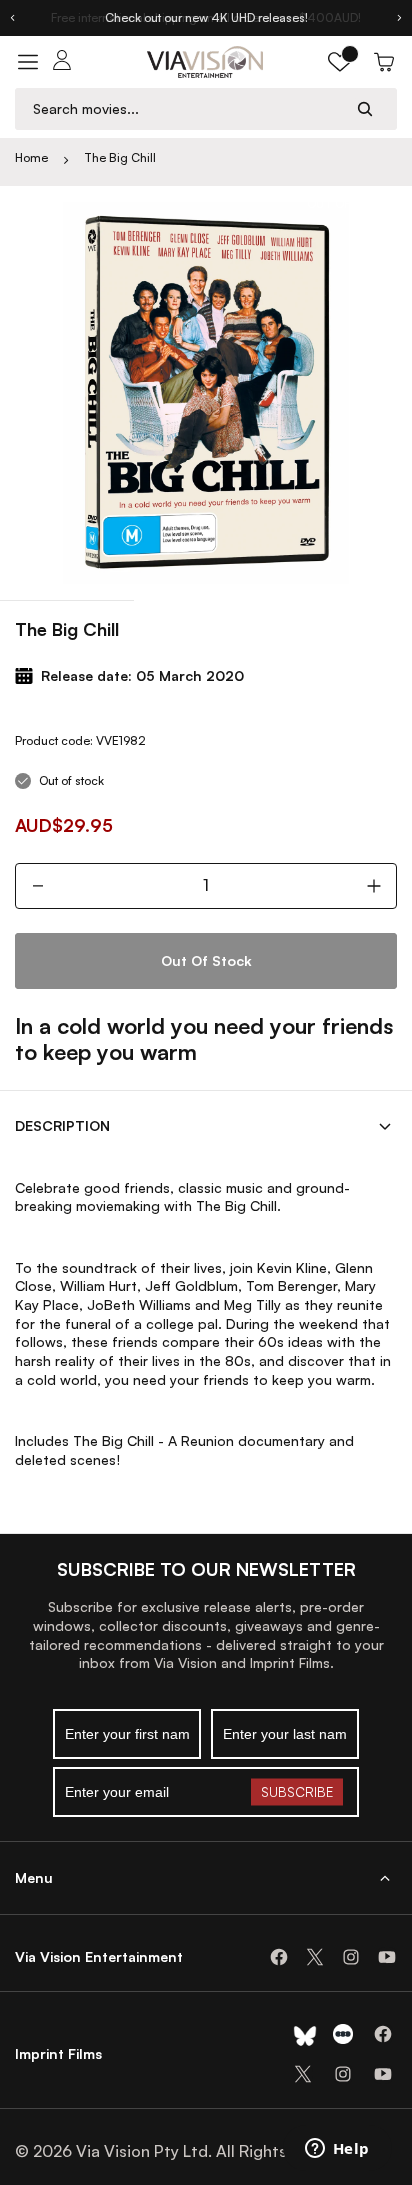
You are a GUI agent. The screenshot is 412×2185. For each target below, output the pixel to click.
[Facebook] (279, 1957)
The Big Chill (120, 157)
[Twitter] (315, 1957)
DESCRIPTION (62, 1125)
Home (31, 157)
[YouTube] (387, 1957)
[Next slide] (400, 18)
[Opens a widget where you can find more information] (337, 2150)
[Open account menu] (62, 62)
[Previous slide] (12, 18)
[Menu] (28, 62)
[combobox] (187, 108)
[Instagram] (351, 1957)
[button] (340, 62)
